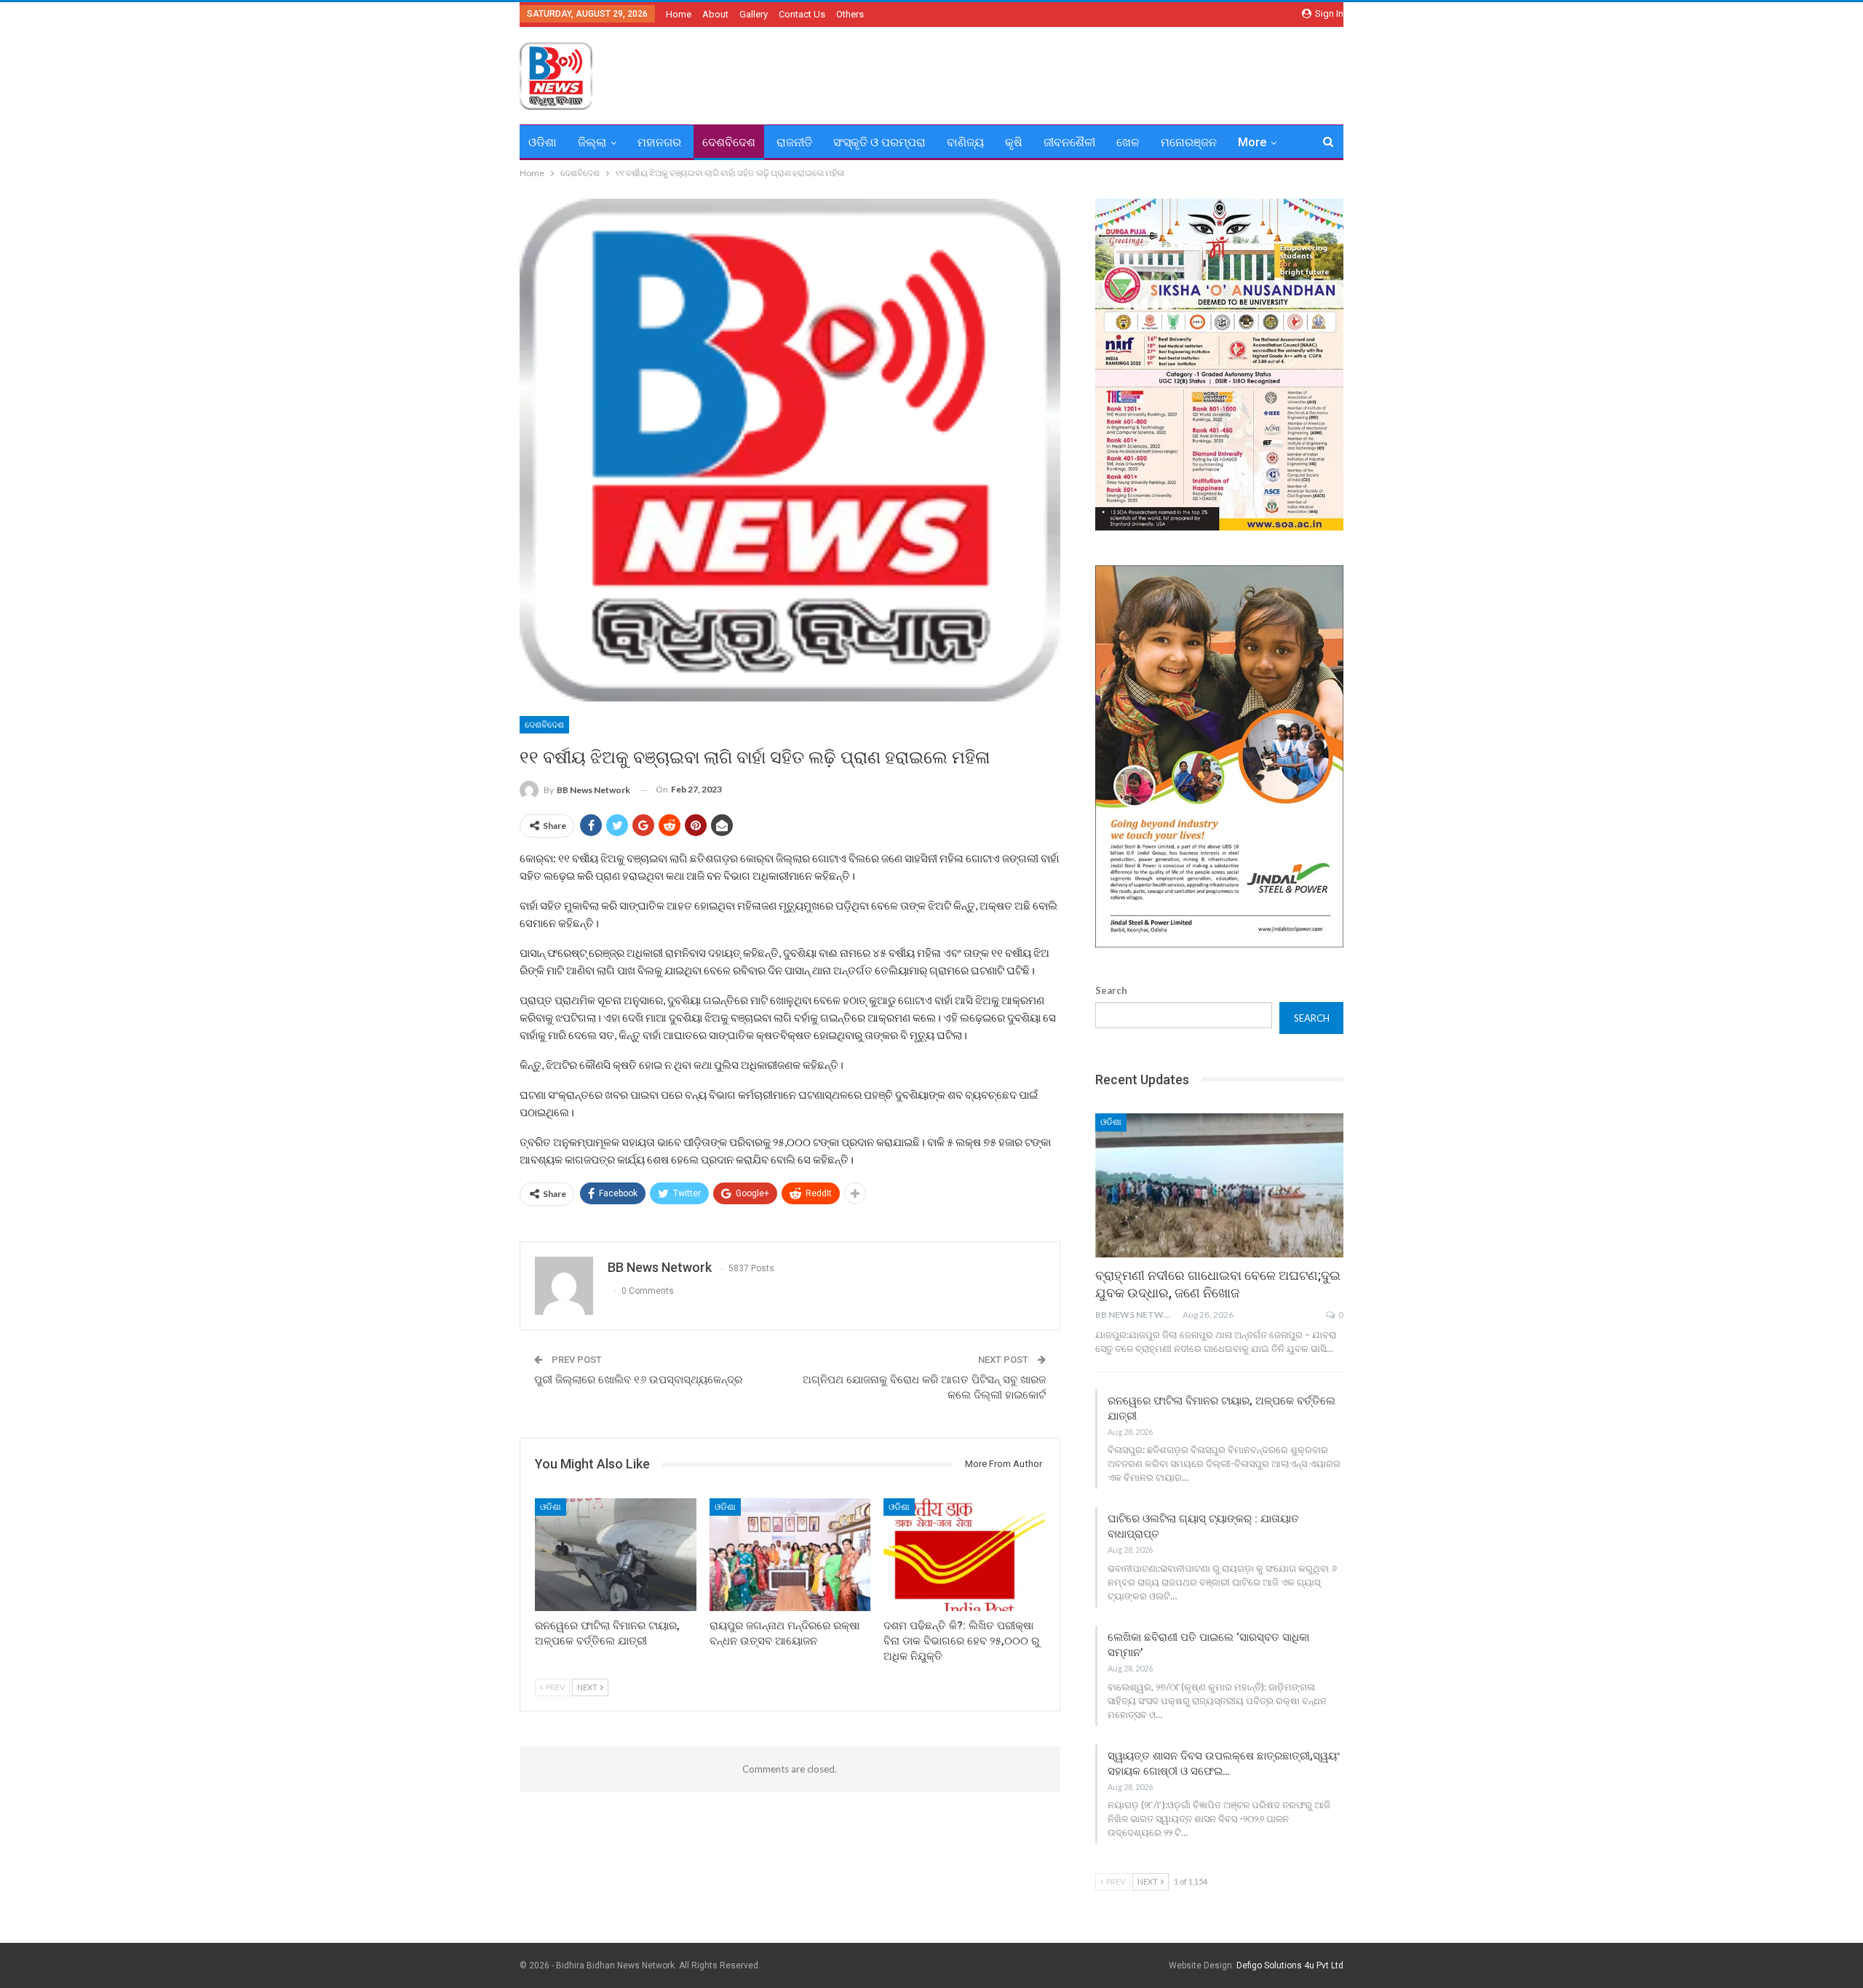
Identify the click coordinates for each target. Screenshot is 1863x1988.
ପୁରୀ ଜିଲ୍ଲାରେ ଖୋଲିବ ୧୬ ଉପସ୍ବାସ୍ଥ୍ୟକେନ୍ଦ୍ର (638, 1380)
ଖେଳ (1128, 142)
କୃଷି (1014, 142)
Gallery (754, 14)
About (715, 14)
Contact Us (802, 14)
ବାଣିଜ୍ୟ (965, 142)
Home (679, 14)
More (1252, 142)
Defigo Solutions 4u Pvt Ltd (1290, 1965)
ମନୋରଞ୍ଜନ (1189, 142)
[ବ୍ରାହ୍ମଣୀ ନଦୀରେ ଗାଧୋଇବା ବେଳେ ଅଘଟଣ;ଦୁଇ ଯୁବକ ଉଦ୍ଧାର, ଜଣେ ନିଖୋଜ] (1219, 1185)
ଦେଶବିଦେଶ (729, 142)
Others (850, 14)
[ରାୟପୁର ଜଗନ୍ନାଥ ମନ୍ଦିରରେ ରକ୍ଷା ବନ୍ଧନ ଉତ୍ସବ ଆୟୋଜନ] (790, 1555)
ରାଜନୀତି (794, 142)
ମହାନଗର (659, 142)
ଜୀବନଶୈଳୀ (1069, 142)
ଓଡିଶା (543, 142)
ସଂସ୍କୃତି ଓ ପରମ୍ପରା (879, 142)
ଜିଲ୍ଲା (592, 142)
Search (1111, 990)
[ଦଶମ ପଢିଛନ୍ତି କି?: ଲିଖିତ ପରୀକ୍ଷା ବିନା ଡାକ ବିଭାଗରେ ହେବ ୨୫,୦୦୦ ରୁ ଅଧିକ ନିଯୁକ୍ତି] (964, 1555)
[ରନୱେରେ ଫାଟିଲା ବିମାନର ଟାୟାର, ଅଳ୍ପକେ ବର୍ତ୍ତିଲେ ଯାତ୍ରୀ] (616, 1555)
